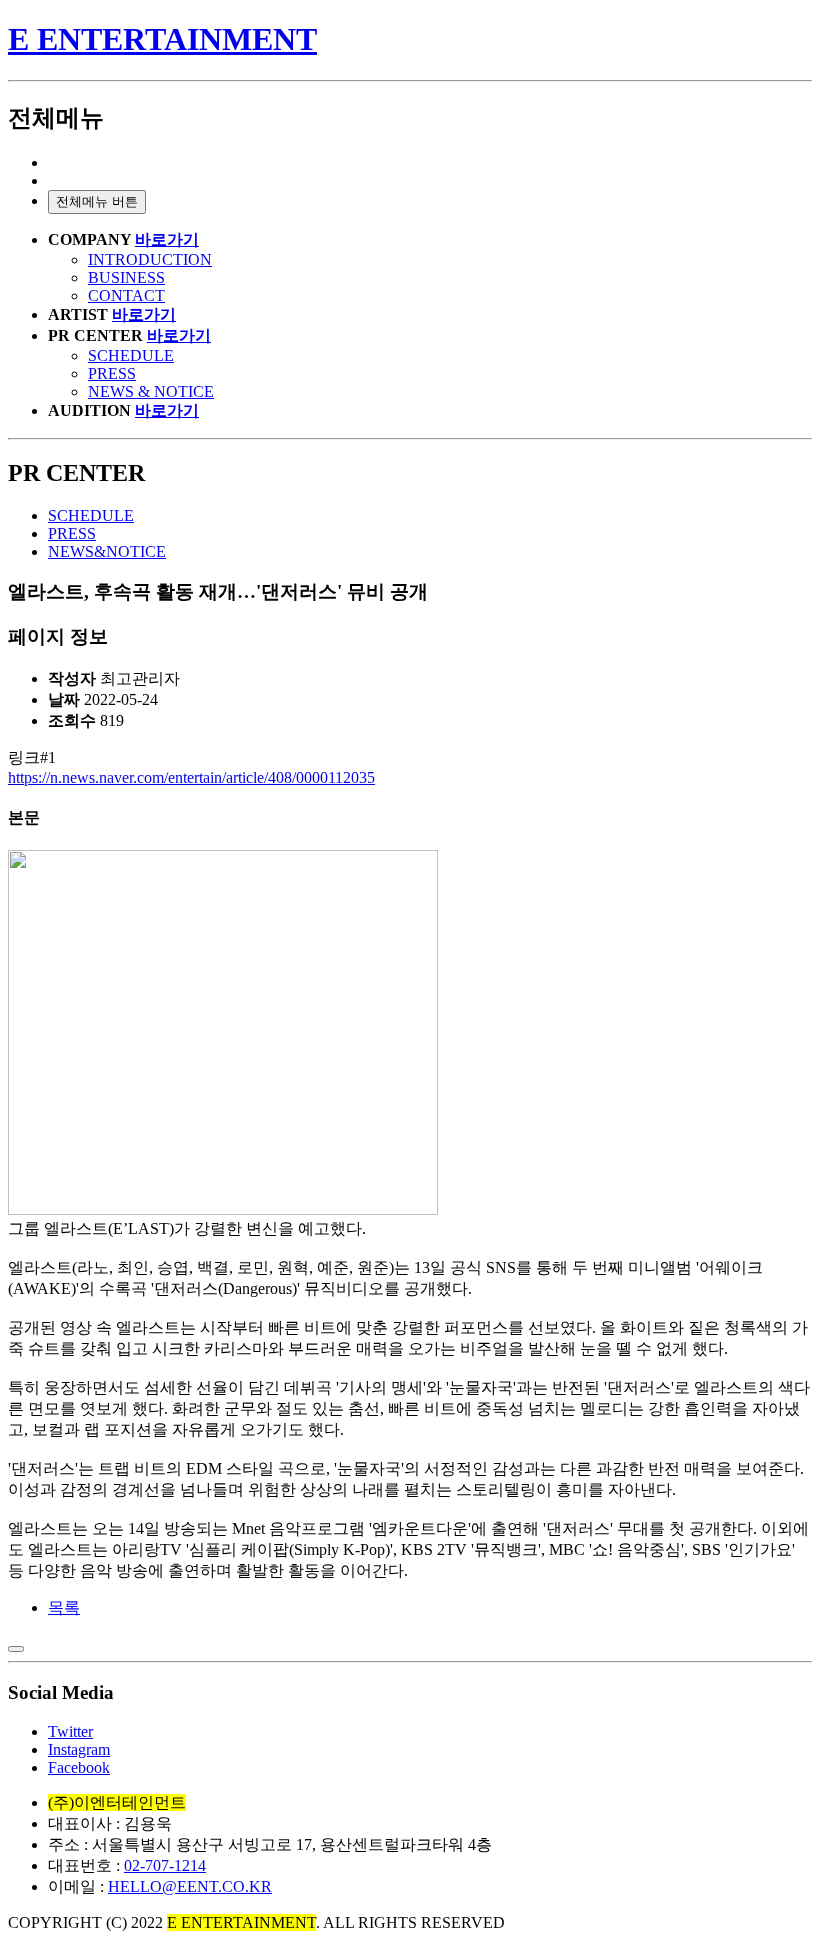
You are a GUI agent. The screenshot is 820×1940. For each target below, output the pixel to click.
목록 (64, 1607)
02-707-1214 (165, 1865)
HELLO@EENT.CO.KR (190, 1886)
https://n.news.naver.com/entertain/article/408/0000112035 (191, 777)
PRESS (112, 373)
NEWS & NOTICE (151, 391)
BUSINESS (126, 277)
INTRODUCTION (150, 259)
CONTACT (126, 295)
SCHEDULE (131, 355)
